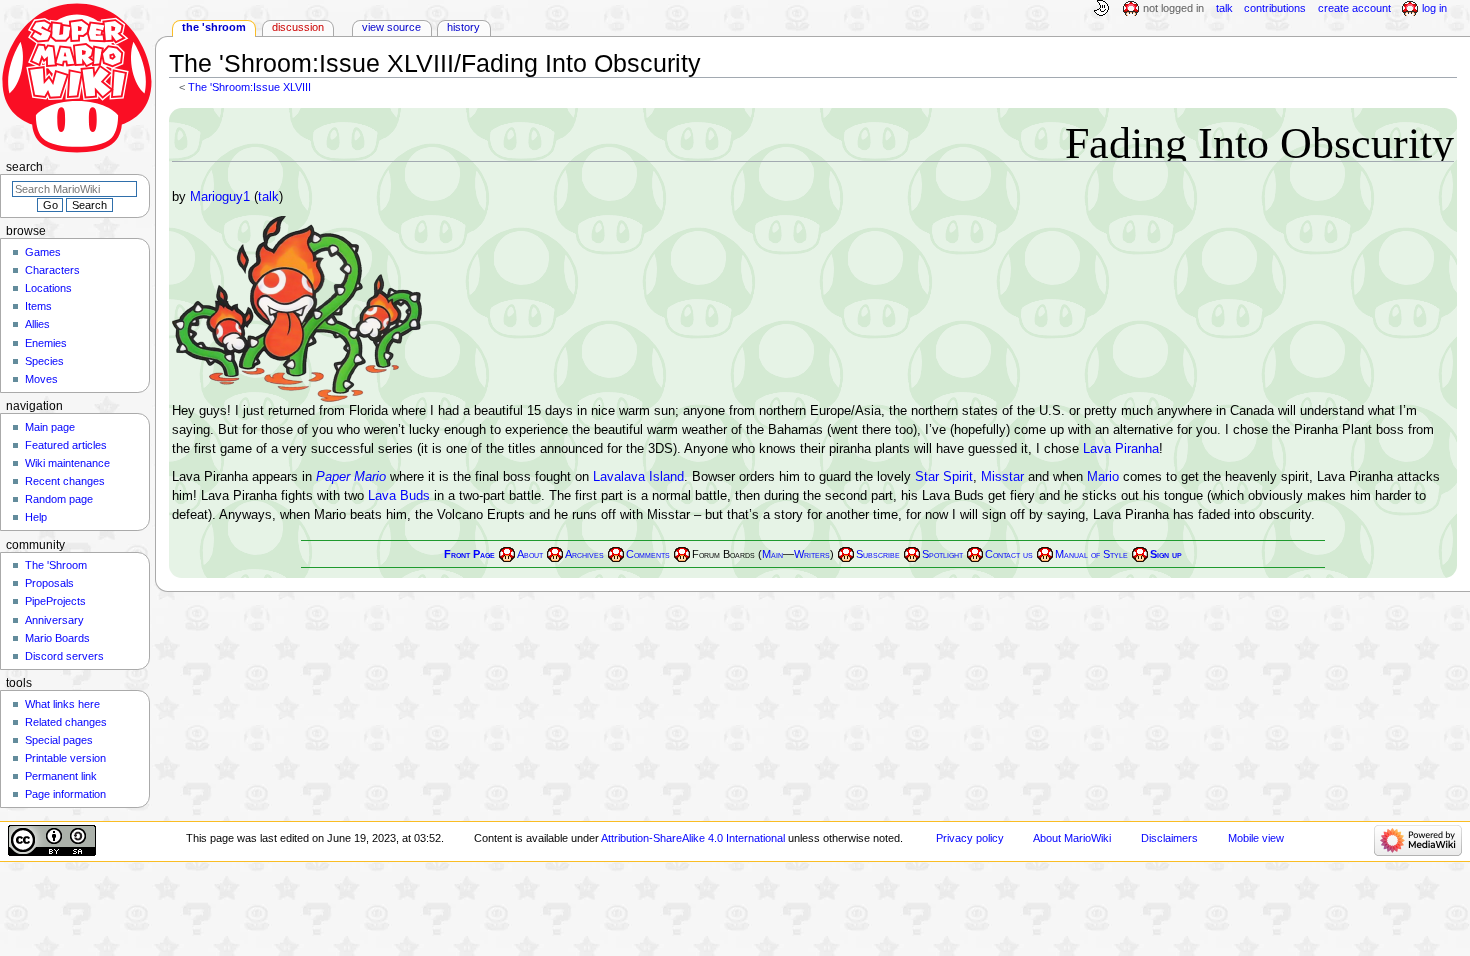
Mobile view (1256, 838)
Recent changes (65, 481)
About (530, 554)
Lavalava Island (638, 477)
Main (772, 554)
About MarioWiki (1072, 838)
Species (44, 361)
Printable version (65, 758)
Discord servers (64, 656)
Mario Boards (57, 638)
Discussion (298, 27)
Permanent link (61, 776)
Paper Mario (351, 477)
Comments (648, 554)
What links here (62, 704)
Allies (37, 324)
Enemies (46, 343)
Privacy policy (970, 838)
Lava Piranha (1121, 449)
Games (43, 252)
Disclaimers (1169, 838)
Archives (584, 554)
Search (24, 167)
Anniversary (54, 620)
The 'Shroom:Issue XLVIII (249, 87)
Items (38, 306)
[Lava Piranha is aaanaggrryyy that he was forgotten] (297, 309)
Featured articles (66, 445)
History (463, 27)
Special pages (59, 740)
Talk (1224, 8)
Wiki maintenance (67, 463)
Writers (812, 554)
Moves (41, 379)
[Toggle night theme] (1101, 9)
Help (36, 517)
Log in (1434, 8)
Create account (1354, 8)
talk (268, 197)
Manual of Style (1091, 554)
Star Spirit (944, 477)
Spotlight (942, 554)
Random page (59, 499)
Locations (48, 288)
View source (391, 27)
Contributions (1275, 8)
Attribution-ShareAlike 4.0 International (693, 838)
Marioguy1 (220, 197)
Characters (52, 270)
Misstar (1002, 477)
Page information (65, 794)
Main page (50, 427)
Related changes (66, 722)
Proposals (49, 583)
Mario (1103, 477)
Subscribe (878, 554)
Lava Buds (399, 496)
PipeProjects (55, 601)
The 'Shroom (214, 27)
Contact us (1009, 554)
